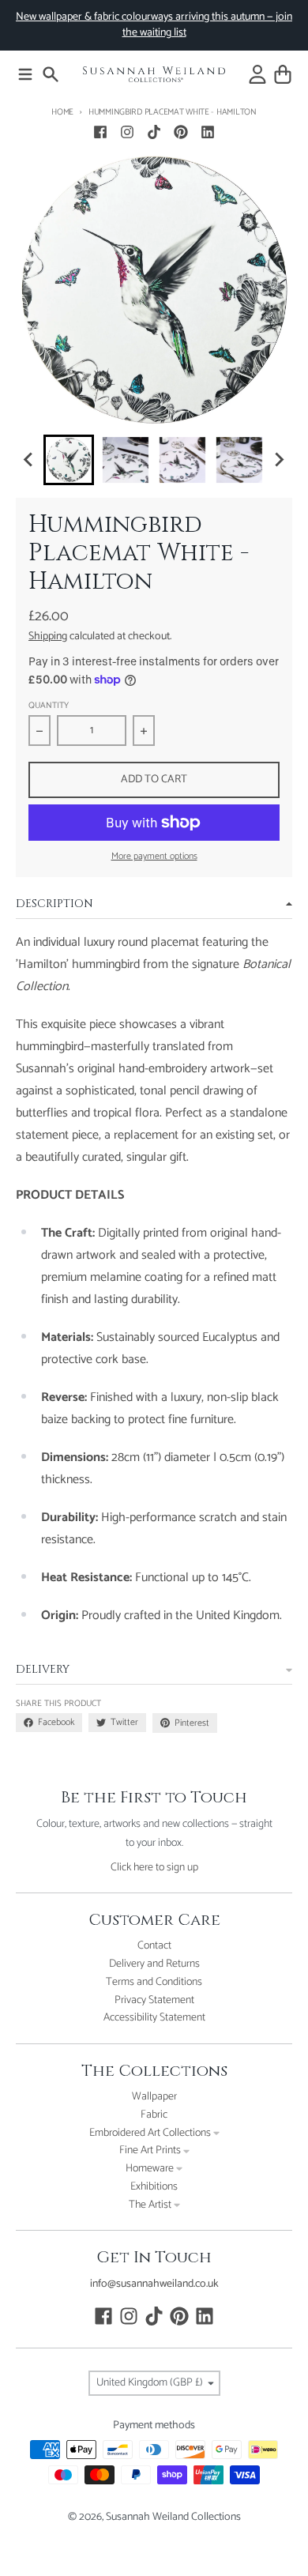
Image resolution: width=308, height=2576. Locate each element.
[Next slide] (279, 460)
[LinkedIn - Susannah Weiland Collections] (208, 132)
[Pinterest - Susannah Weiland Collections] (181, 132)
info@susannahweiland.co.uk (154, 2284)
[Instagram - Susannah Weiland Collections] (127, 132)
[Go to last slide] (29, 460)
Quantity (49, 706)
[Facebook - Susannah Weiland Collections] (100, 132)
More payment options (154, 857)
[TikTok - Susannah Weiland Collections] (154, 132)
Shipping (48, 636)
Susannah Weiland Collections (173, 2517)
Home (62, 112)
